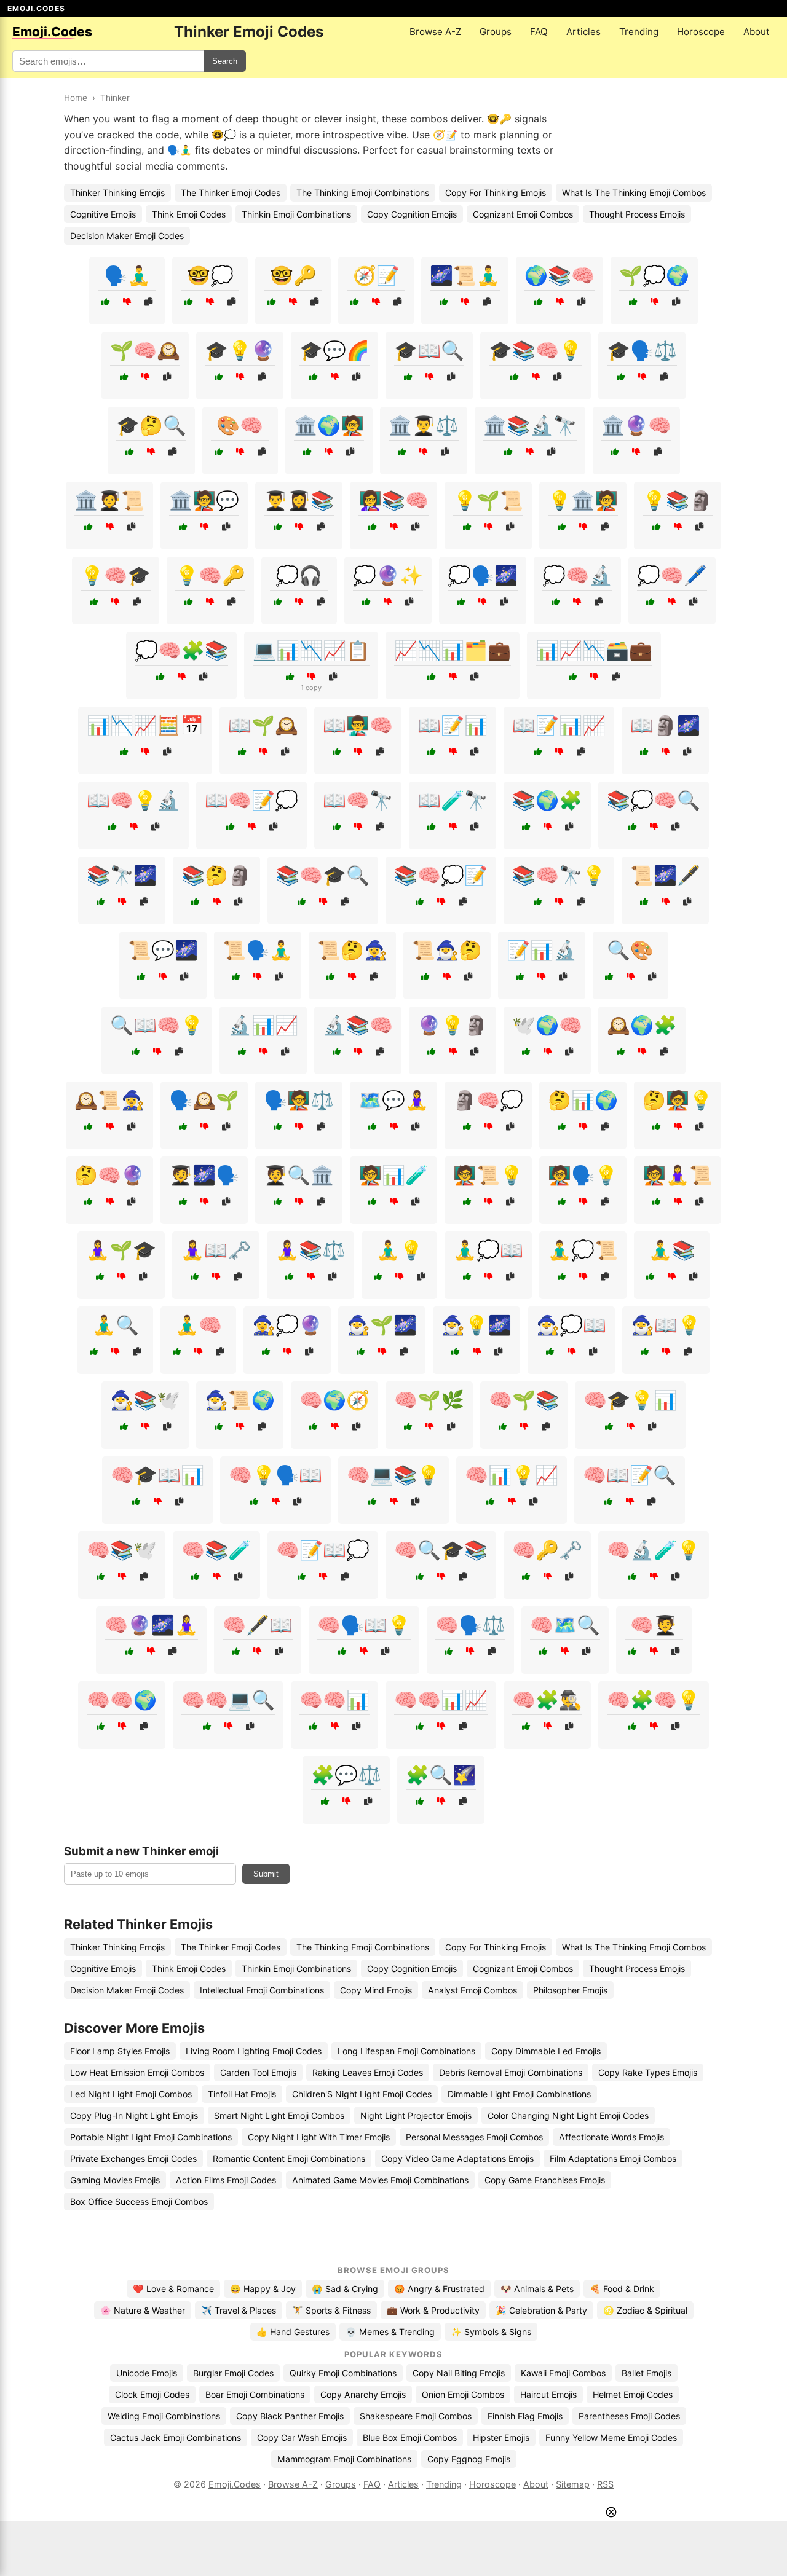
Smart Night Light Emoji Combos (279, 2115)
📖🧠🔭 (358, 800)
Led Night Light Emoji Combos (131, 2094)
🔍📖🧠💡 (157, 1025)
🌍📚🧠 (560, 275)
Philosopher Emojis (570, 1990)
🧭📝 (376, 275)
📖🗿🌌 (665, 725)
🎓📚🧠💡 (536, 350)
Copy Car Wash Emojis (302, 2437)
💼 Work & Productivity (433, 2310)
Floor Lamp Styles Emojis (120, 2051)
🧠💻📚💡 (393, 1475)
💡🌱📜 (488, 500)
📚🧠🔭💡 (559, 875)
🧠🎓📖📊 (157, 1475)
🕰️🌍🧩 (642, 1025)
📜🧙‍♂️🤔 (447, 950)
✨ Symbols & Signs (491, 2332)
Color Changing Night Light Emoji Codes (568, 2115)
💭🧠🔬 (577, 575)
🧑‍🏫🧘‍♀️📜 (678, 1175)
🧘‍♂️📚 (672, 1250)
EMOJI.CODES (36, 8)
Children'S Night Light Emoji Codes (362, 2094)
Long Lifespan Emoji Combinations (406, 2051)
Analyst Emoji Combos (473, 1990)
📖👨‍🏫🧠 (358, 725)
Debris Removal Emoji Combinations (511, 2072)
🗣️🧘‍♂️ (127, 275)
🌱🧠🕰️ (145, 350)
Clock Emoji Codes (152, 2394)
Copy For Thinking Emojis (496, 193)
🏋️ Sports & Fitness (331, 2310)
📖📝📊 (453, 725)
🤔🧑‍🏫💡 (678, 1100)
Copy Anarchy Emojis (363, 2394)
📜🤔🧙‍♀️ (352, 950)
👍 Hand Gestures (293, 2332)
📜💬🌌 (163, 950)
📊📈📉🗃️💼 (594, 650)
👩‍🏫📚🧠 (393, 500)
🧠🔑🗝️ (547, 1550)
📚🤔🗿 (216, 875)
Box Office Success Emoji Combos (139, 2201)
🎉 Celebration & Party (541, 2310)
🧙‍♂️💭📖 (571, 1325)
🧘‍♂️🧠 (199, 1325)
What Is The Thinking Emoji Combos (634, 193)
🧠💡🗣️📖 (275, 1475)
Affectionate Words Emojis (611, 2137)
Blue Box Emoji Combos (410, 2437)
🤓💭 (210, 275)
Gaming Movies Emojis (115, 2180)
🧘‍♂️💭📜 (583, 1250)
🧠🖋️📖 (258, 1625)
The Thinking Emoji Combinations (363, 193)
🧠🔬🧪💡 (654, 1550)
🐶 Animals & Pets (537, 2289)
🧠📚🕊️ (122, 1550)
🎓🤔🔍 (151, 425)
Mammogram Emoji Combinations (344, 2459)
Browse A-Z (435, 32)
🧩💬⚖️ (346, 1775)
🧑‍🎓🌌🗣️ (204, 1175)
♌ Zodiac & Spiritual (645, 2310)
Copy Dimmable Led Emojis (546, 2051)
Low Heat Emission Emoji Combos (137, 2072)
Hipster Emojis (501, 2437)
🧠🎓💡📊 (630, 1400)
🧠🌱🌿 (429, 1400)
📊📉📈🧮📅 (145, 725)
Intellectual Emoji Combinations (262, 1990)
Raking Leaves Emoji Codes (368, 2072)
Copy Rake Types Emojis (648, 2072)
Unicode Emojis (147, 2373)
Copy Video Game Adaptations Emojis (457, 2158)
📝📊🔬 (542, 950)
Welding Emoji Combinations (164, 2416)
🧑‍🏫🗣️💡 (583, 1175)
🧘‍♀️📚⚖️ (310, 1250)
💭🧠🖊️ (672, 575)
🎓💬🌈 (334, 350)
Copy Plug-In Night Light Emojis (134, 2115)
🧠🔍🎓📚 (441, 1550)
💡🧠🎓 (116, 575)
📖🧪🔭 (453, 800)
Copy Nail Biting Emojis (459, 2373)
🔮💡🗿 (453, 1025)
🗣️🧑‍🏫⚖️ (299, 1100)
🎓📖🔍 (429, 350)
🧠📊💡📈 (512, 1475)
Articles (583, 32)
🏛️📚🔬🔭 (530, 425)
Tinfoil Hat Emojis (242, 2094)
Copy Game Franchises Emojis (545, 2180)
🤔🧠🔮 (109, 1175)
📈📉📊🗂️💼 (453, 650)
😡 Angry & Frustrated (439, 2289)
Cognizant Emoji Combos (523, 214)
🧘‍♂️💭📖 (488, 1250)
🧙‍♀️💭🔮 (287, 1325)
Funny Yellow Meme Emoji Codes (611, 2437)
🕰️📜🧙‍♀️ (109, 1100)
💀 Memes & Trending (390, 2332)
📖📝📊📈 (559, 725)
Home (76, 98)
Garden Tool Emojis (258, 2072)
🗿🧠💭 (488, 1100)
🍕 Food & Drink (622, 2289)
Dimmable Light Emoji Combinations (519, 2094)
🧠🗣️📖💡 (364, 1625)
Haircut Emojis (548, 2394)
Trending (639, 32)
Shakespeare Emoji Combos (416, 2416)
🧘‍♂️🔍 (116, 1325)
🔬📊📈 (263, 1025)
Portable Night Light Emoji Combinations (151, 2137)
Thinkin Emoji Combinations (296, 214)
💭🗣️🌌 (483, 575)
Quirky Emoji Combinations (343, 2373)
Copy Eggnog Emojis (469, 2459)
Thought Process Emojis (637, 214)
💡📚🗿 (678, 500)
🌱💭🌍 (654, 275)
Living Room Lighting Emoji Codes (254, 2051)
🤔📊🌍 (583, 1100)
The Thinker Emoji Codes (231, 193)
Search (225, 61)
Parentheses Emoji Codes (629, 2416)
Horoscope (701, 32)
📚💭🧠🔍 (654, 800)
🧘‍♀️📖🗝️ (216, 1250)
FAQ (539, 32)
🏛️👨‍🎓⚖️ (424, 425)
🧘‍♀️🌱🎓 (121, 1250)
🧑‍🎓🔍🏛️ (299, 1175)
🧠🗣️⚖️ (470, 1625)
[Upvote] (105, 302)
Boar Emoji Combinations (255, 2394)
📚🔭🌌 (122, 875)
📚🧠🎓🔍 (323, 875)
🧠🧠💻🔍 (228, 1700)
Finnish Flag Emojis (525, 2416)
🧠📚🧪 (216, 1550)
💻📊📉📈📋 (311, 650)
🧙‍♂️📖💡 (666, 1325)
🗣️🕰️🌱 (204, 1100)
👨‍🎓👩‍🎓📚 (299, 500)
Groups (496, 32)
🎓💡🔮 (240, 350)
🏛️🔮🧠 (636, 425)
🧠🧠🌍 (122, 1700)
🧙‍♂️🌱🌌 (382, 1325)
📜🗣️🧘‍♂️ (258, 950)
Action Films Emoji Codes (226, 2180)
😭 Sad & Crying (345, 2289)
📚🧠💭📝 (441, 875)
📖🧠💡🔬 (133, 800)
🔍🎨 (630, 950)
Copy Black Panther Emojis (290, 2416)
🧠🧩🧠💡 (654, 1700)
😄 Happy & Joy (263, 2289)
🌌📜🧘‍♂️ (465, 275)
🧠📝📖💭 (323, 1550)
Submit (266, 1874)
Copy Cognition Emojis (412, 214)
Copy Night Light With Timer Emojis (319, 2137)
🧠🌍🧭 (334, 1400)
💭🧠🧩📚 (181, 650)
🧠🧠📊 (334, 1700)
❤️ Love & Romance (173, 2289)
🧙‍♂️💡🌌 (477, 1325)
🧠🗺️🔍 (565, 1625)
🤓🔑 (293, 275)
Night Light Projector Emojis (416, 2115)
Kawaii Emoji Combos (563, 2373)
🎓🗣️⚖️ (642, 350)
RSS (605, 2484)
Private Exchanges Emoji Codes (133, 2158)
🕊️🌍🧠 (547, 1025)
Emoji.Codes (235, 2484)
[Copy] (148, 302)
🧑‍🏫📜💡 (488, 1175)
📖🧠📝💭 (251, 800)
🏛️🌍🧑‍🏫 (329, 425)
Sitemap (573, 2484)
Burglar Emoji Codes (233, 2373)
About (757, 32)
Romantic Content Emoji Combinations (289, 2158)
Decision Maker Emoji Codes (127, 236)
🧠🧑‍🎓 (654, 1625)
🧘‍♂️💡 (400, 1250)
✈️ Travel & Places (239, 2310)
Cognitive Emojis (103, 214)
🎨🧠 (240, 425)
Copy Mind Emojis (376, 1990)
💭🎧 (299, 575)
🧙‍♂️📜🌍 (240, 1400)
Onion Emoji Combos (463, 2394)
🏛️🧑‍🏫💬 (204, 500)
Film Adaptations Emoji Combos (613, 2158)
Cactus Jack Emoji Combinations (176, 2437)
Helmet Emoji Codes (633, 2394)
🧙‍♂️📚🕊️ (145, 1400)
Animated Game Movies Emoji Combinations (380, 2180)
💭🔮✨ (388, 575)
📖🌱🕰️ (263, 725)
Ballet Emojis (647, 2373)
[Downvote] (127, 302)
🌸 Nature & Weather (143, 2310)
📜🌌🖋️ (665, 875)
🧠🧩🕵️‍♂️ (547, 1700)
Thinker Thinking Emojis (117, 193)
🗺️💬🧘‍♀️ (393, 1100)
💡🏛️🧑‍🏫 (583, 500)
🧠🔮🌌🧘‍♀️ (151, 1625)
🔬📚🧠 (358, 1025)
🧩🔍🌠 (441, 1775)
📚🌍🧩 (547, 800)
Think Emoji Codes (189, 214)
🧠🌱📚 (524, 1400)
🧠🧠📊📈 (441, 1700)
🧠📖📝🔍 (630, 1475)
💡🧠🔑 (210, 575)
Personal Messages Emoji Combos (474, 2137)
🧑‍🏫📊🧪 (393, 1175)
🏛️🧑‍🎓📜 (109, 500)
